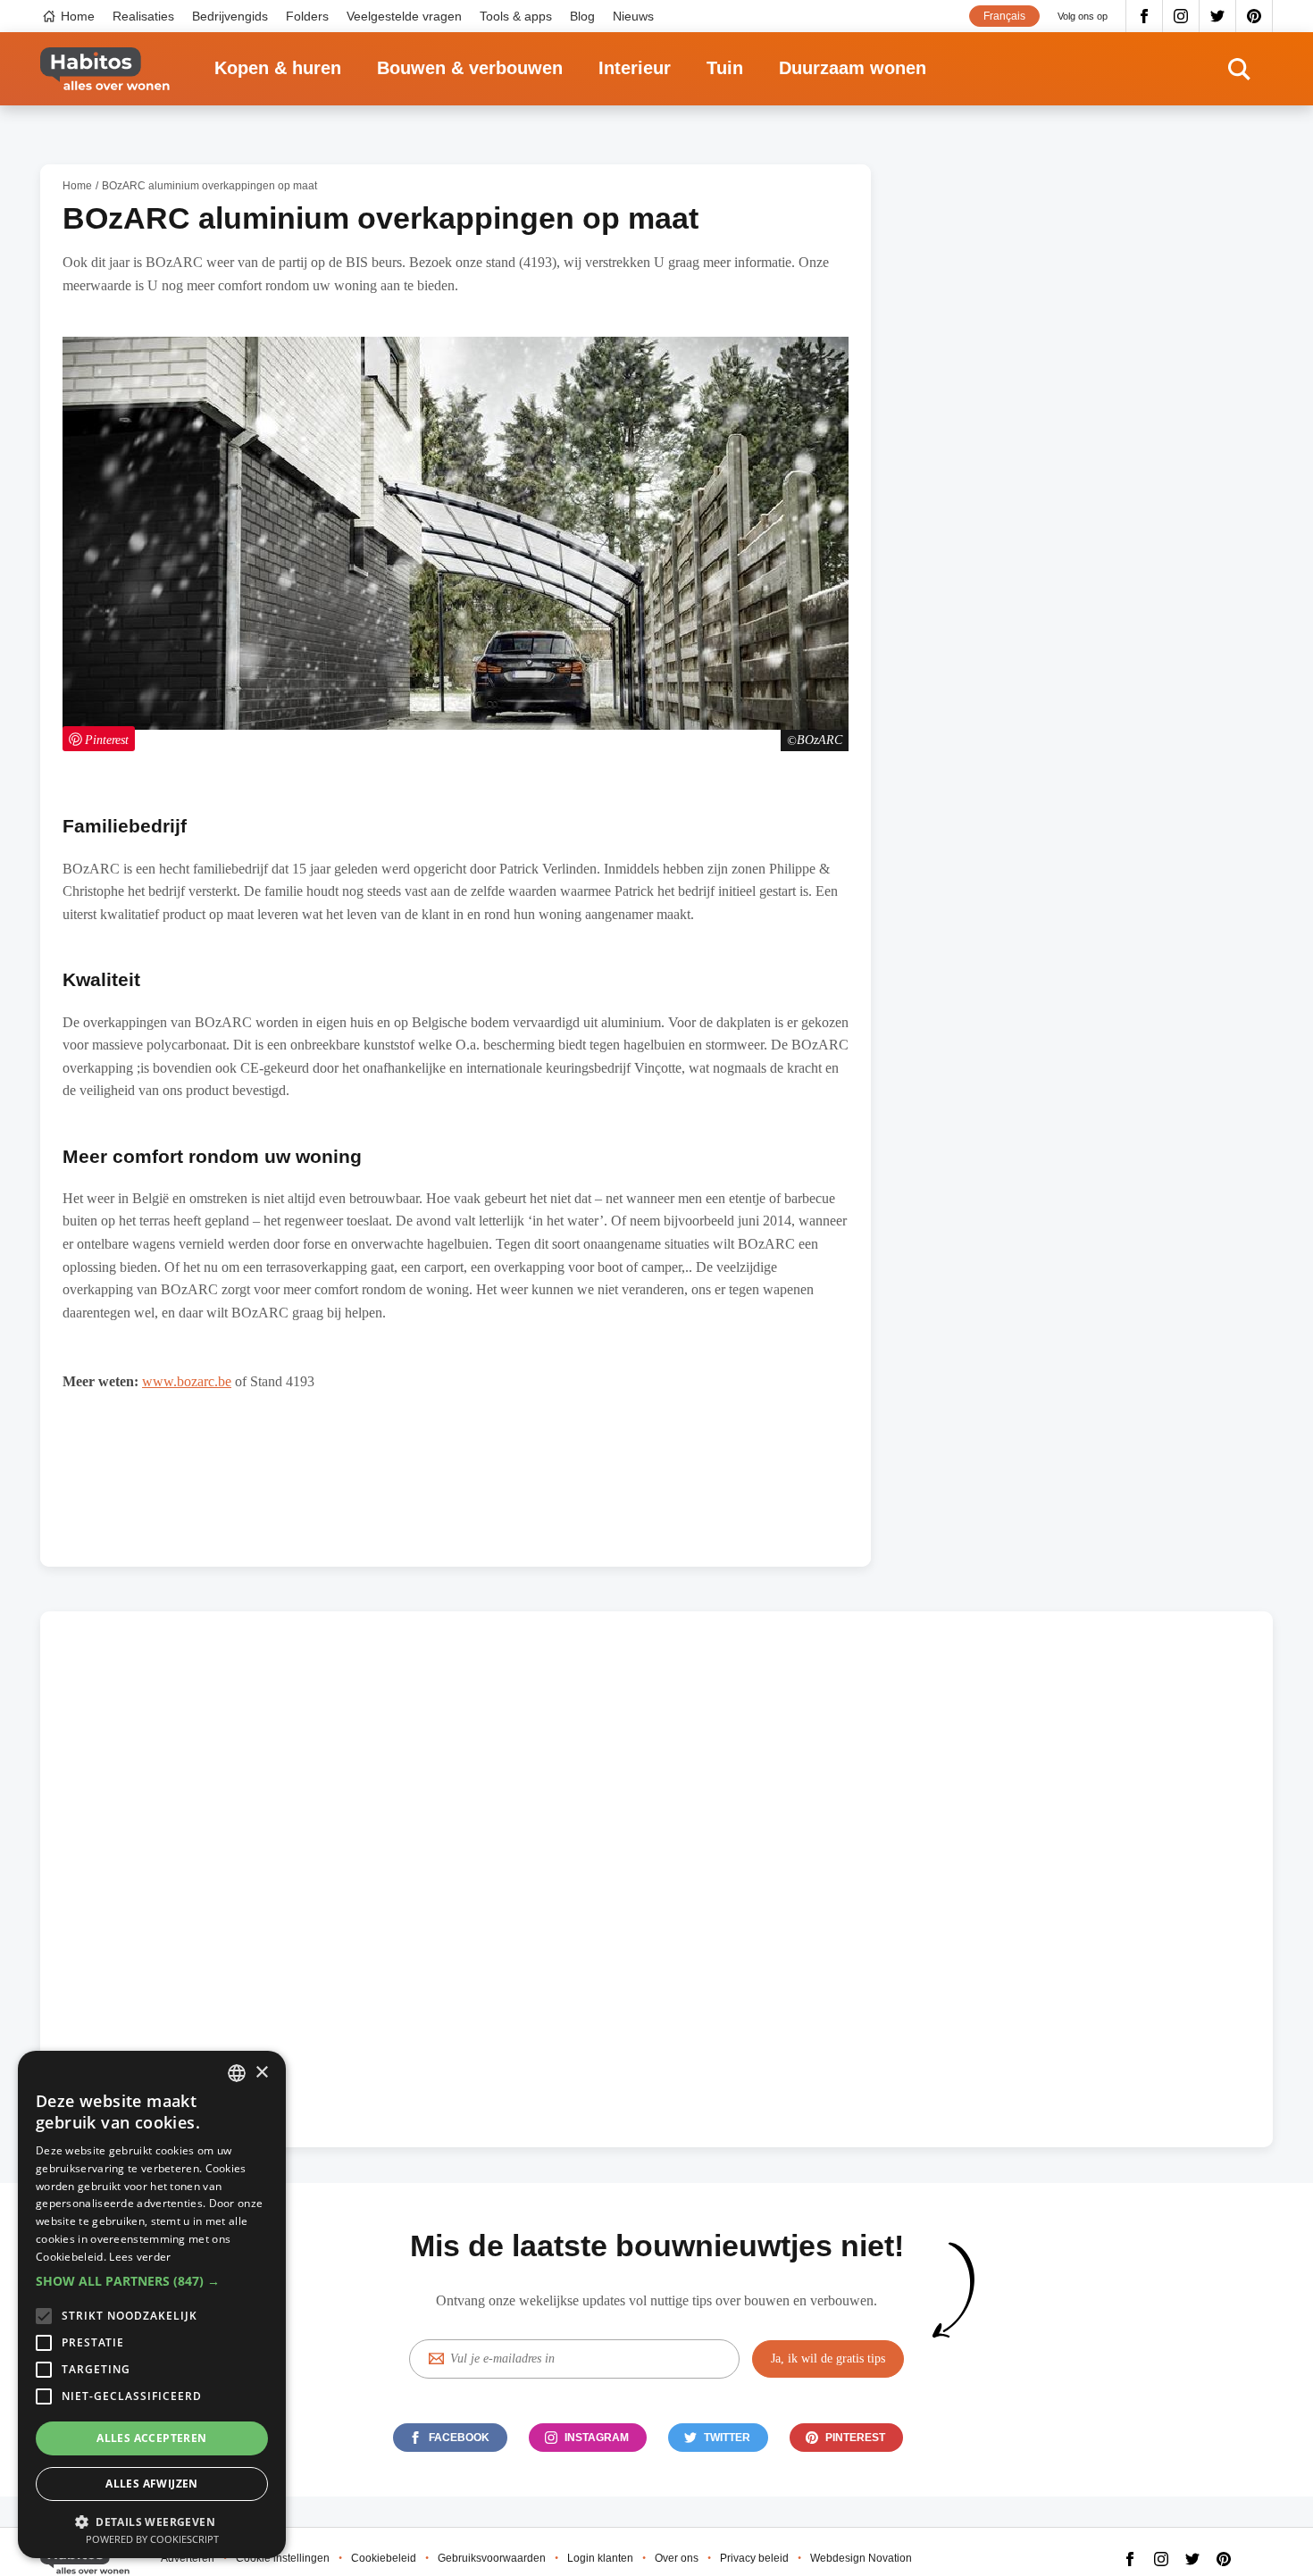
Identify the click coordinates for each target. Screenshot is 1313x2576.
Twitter (1218, 16)
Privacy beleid (754, 2558)
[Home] (105, 69)
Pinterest (1254, 16)
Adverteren (188, 2558)
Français (1004, 16)
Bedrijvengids (230, 16)
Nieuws (633, 16)
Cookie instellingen (283, 2558)
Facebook (1144, 16)
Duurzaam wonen (853, 68)
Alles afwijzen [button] (152, 2484)
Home (78, 16)
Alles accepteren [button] (151, 2438)
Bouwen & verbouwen (470, 68)
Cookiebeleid (384, 2558)
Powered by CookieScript (152, 2539)
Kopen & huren (278, 68)
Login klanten (600, 2558)
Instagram (1181, 16)
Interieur (635, 68)
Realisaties (143, 16)
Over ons (677, 2558)
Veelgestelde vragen (404, 16)
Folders (307, 16)
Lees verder (140, 2257)
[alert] (152, 2304)
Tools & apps (516, 16)
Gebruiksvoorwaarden (492, 2558)
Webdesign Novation (861, 2558)
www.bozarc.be (187, 1381)
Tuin (725, 68)
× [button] (261, 2073)
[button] (152, 2281)
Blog (582, 16)
